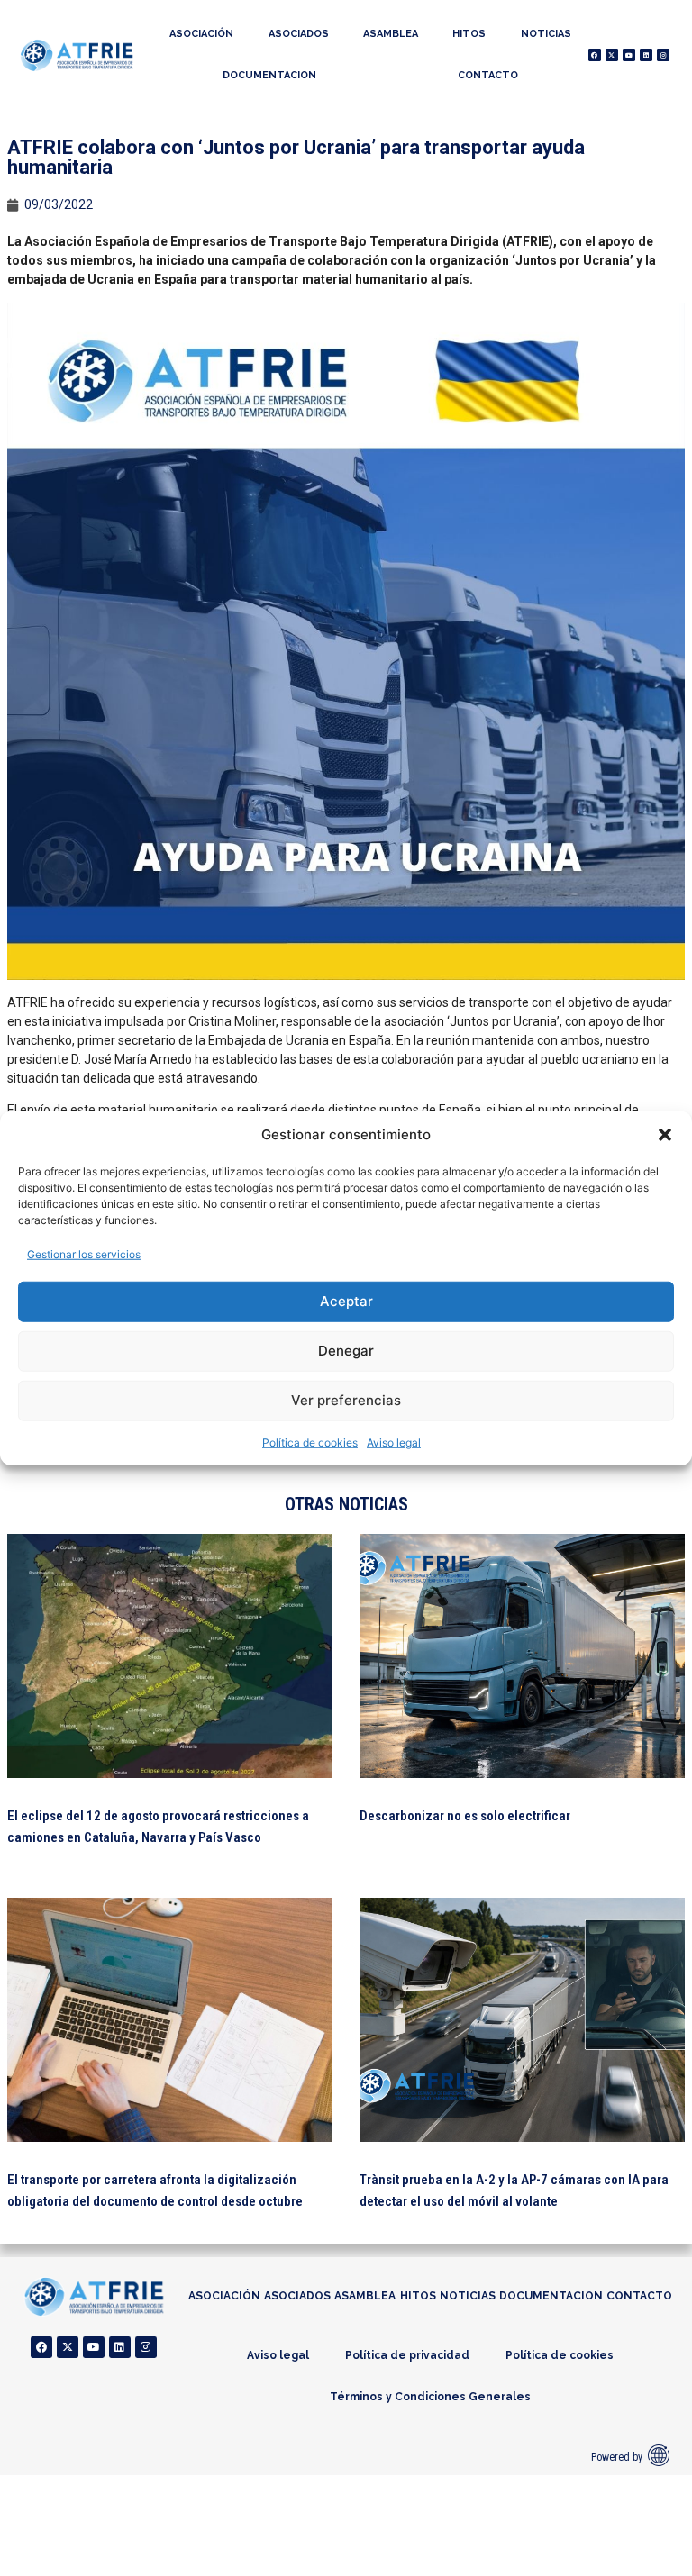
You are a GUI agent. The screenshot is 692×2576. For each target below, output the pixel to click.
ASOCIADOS (299, 34)
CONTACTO (488, 75)
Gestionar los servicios (84, 1253)
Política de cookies (310, 1442)
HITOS (469, 34)
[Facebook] (595, 55)
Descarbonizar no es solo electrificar (465, 1816)
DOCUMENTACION (269, 75)
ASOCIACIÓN (201, 34)
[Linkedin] (646, 55)
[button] (665, 1135)
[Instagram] (663, 55)
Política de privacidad (407, 2355)
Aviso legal (394, 1442)
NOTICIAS (546, 34)
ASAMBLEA (391, 34)
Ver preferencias (346, 1400)
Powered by (617, 2457)
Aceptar (346, 1301)
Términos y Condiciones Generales (430, 2397)
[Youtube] (629, 55)
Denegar (346, 1351)
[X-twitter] (612, 55)
